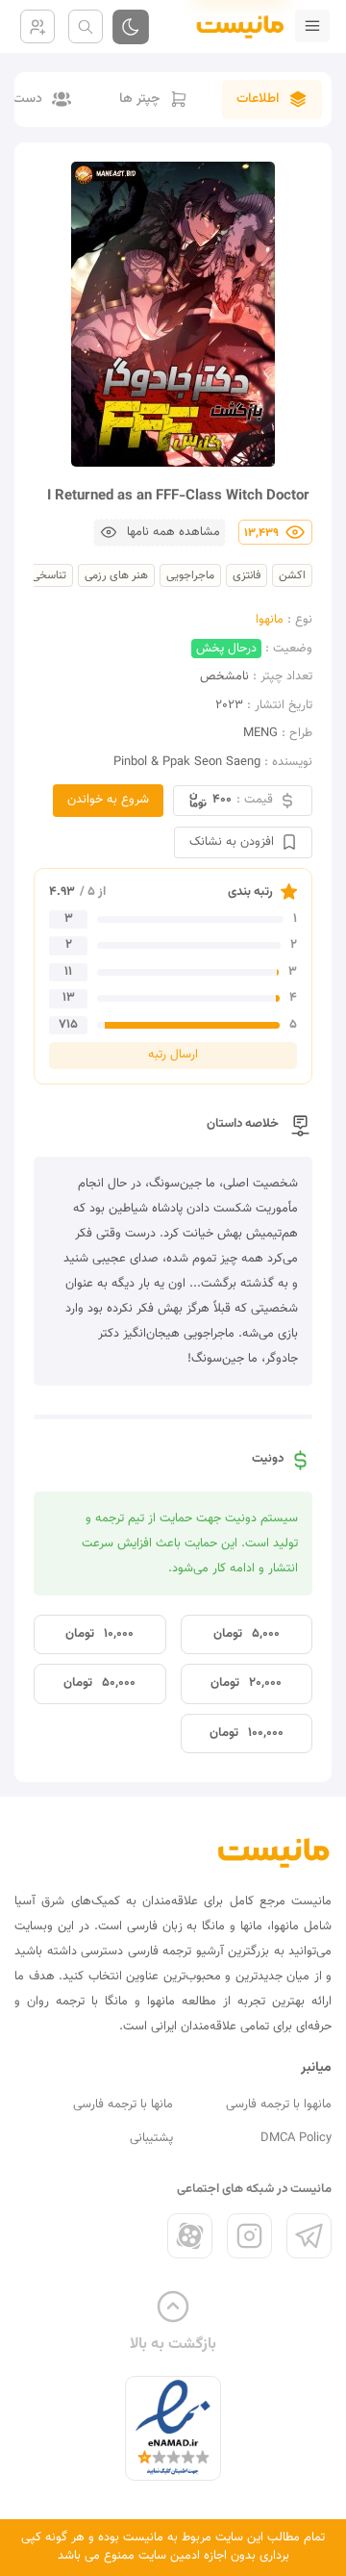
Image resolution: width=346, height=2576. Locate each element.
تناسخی (49, 575)
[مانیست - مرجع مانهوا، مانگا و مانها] (233, 26)
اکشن (292, 575)
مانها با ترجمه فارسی (123, 2104)
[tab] (272, 100)
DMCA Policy (296, 2138)
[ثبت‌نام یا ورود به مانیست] (37, 26)
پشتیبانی (151, 2138)
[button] (160, 533)
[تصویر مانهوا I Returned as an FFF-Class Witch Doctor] (173, 314)
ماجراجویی (190, 575)
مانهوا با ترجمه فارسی (279, 2104)
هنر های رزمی (116, 575)
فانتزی (247, 575)
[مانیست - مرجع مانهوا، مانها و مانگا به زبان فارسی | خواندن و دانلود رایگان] (274, 1852)
